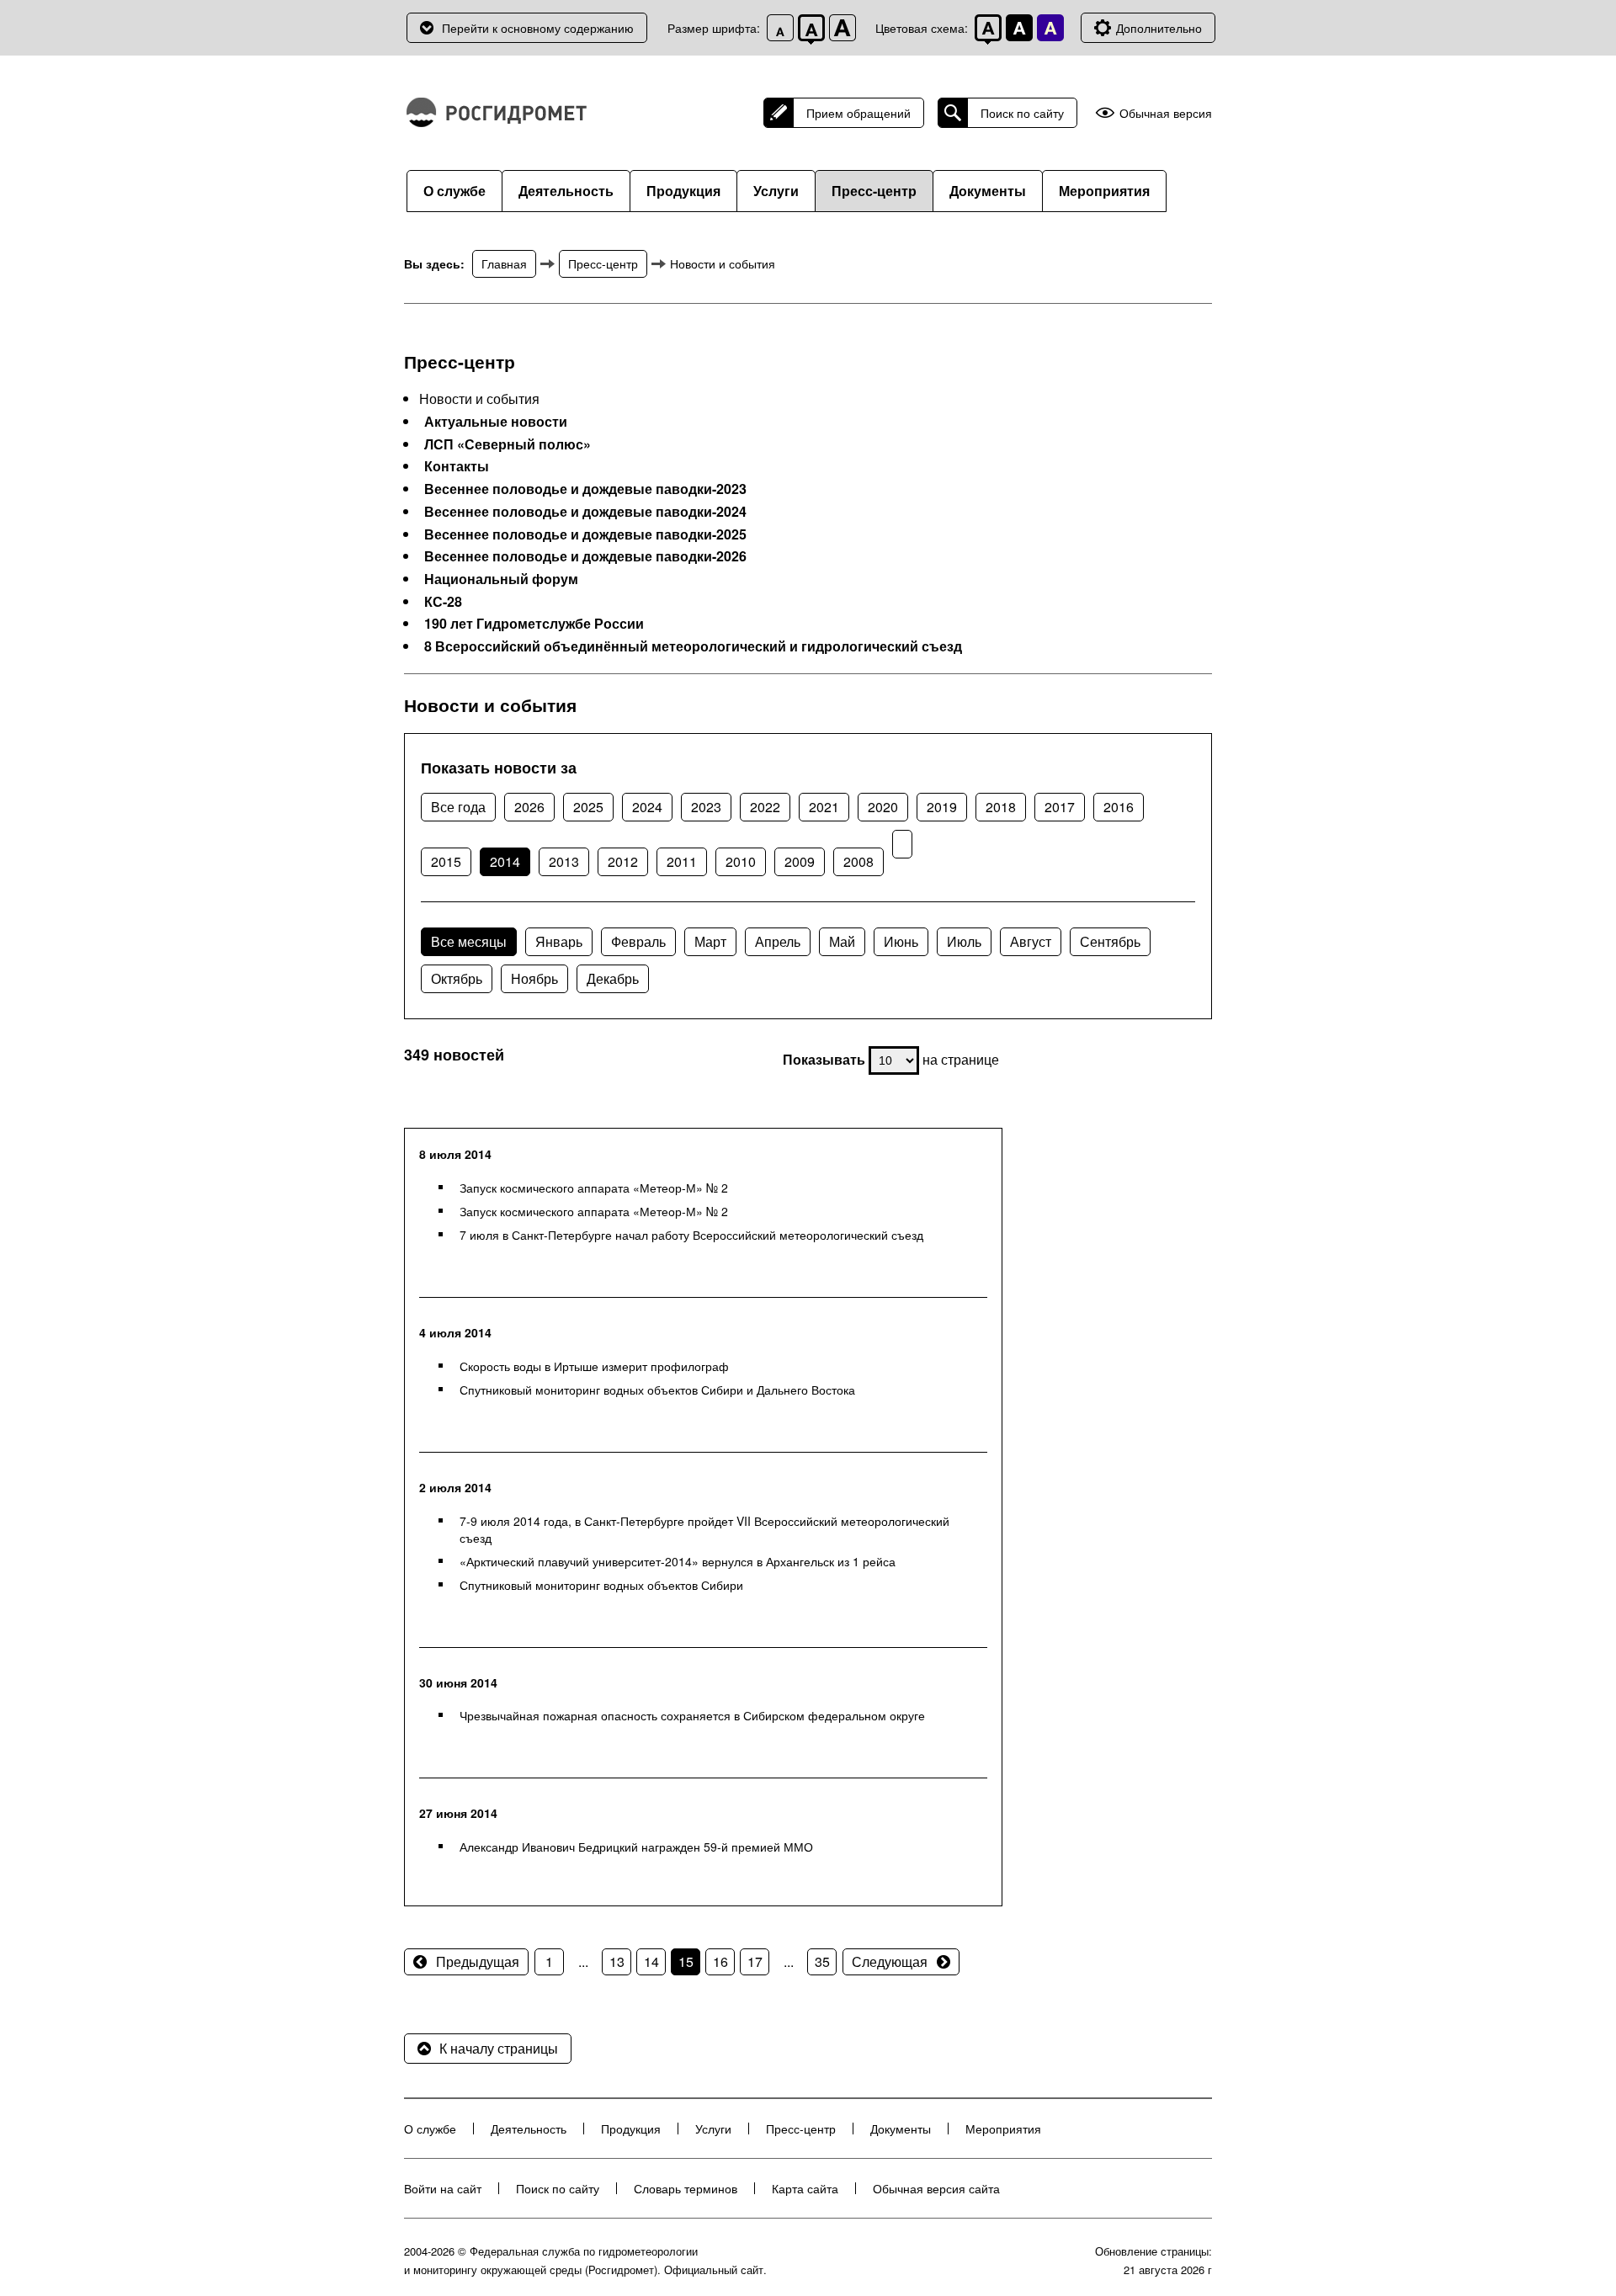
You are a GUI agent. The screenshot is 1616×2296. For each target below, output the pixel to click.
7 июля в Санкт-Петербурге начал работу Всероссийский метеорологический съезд (691, 1235)
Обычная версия (1166, 113)
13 (617, 1961)
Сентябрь (1110, 941)
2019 (942, 807)
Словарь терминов (686, 2188)
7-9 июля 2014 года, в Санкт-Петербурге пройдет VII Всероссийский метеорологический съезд (704, 1529)
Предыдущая (478, 1961)
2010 (741, 861)
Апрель (778, 941)
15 (686, 1961)
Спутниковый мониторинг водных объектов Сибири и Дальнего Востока (657, 1390)
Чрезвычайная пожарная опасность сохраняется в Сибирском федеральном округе (692, 1715)
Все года (458, 807)
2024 (647, 807)
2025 (588, 807)
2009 (800, 861)
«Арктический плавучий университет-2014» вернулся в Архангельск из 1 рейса (678, 1561)
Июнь (901, 941)
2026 (529, 807)
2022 (765, 807)
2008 (858, 861)
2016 (1119, 807)
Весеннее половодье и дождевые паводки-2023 (585, 489)
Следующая (890, 1961)
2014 (505, 861)
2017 (1060, 807)
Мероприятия (1104, 191)
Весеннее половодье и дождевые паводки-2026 (585, 556)
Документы (988, 191)
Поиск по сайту (1022, 113)
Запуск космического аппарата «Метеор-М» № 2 (594, 1188)
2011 (682, 861)
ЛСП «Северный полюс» (508, 444)
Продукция (683, 191)
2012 (623, 861)
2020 (883, 807)
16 (720, 1961)
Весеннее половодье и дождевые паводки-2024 (585, 512)
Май (842, 941)
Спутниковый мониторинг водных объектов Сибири (601, 1585)
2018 (1001, 807)
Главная (504, 263)
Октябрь (457, 978)
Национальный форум (501, 579)
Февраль (638, 941)
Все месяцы (469, 941)
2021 (824, 807)
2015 (446, 861)
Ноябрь (534, 978)
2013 (564, 861)
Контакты (457, 466)
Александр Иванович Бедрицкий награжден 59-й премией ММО (636, 1847)
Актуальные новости (496, 422)
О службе (454, 191)
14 (651, 1961)
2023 (706, 807)
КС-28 (443, 602)
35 (822, 1961)
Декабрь (613, 978)
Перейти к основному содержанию (538, 28)
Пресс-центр (874, 191)
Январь (559, 941)
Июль (964, 941)
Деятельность (566, 191)
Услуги (776, 191)
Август (1031, 941)
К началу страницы (499, 2048)
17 (755, 1961)
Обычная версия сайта (936, 2188)
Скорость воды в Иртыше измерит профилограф (594, 1366)
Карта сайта (805, 2188)
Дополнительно (1159, 28)
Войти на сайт (443, 2188)
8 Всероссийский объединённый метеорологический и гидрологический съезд (693, 646)
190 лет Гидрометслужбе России (534, 624)
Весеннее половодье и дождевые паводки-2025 (585, 534)
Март (710, 941)
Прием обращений (858, 113)
